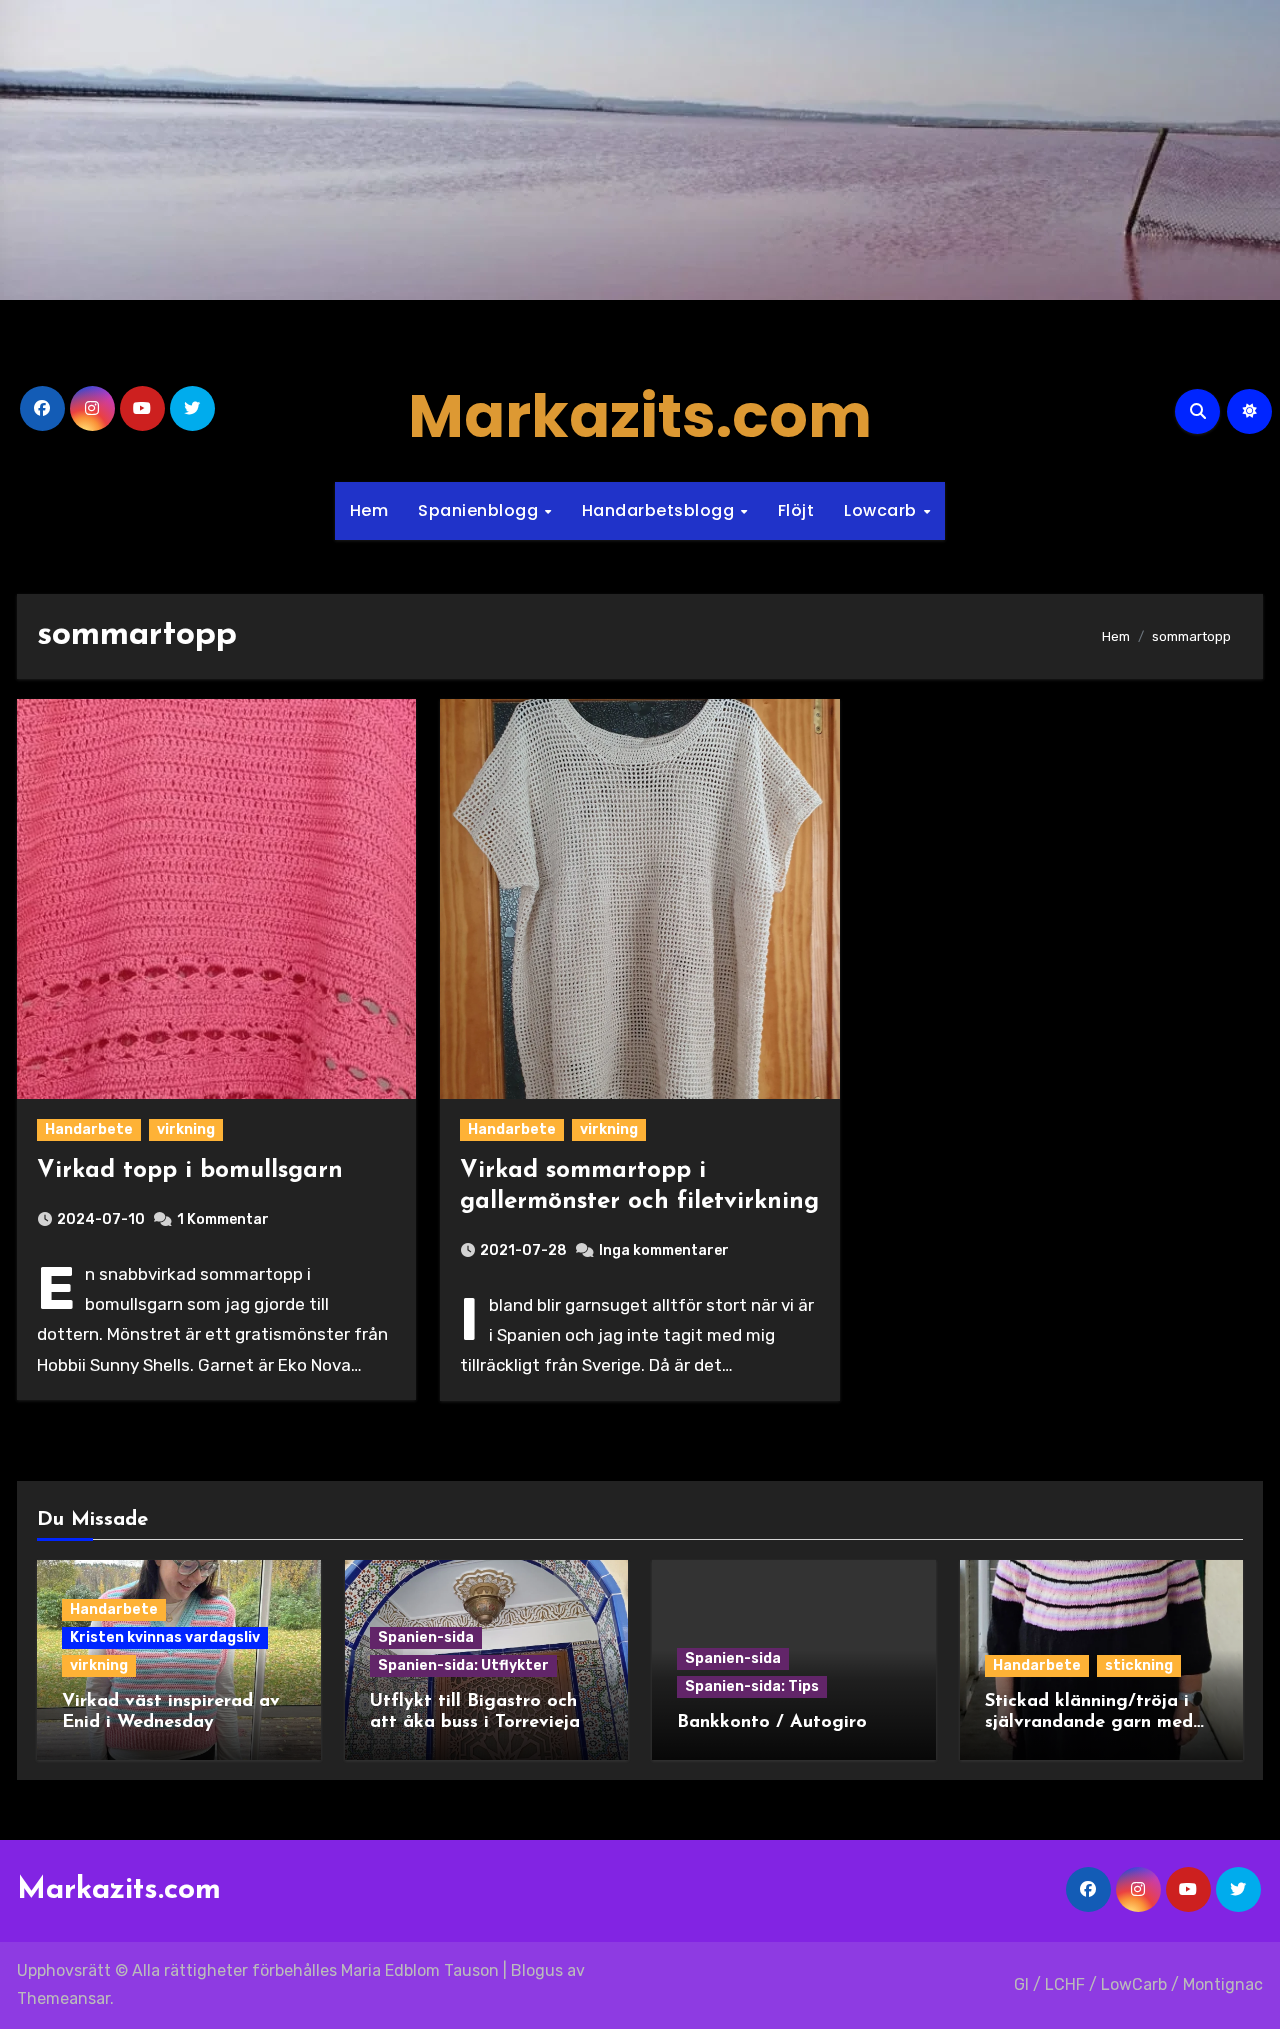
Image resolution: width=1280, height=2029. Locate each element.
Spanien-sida (426, 1637)
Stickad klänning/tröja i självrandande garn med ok (1089, 1723)
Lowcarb (882, 510)
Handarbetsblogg (660, 510)
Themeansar (63, 1998)
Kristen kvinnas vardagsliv (165, 1637)
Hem (369, 510)
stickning (1139, 1665)
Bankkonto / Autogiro (772, 1723)
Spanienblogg (480, 510)
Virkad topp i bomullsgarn (190, 1171)
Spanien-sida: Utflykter (463, 1665)
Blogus (537, 1970)
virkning (186, 1129)
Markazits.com (640, 416)
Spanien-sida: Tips (752, 1686)
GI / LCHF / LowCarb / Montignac (1138, 1984)
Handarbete (89, 1129)
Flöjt (796, 510)
